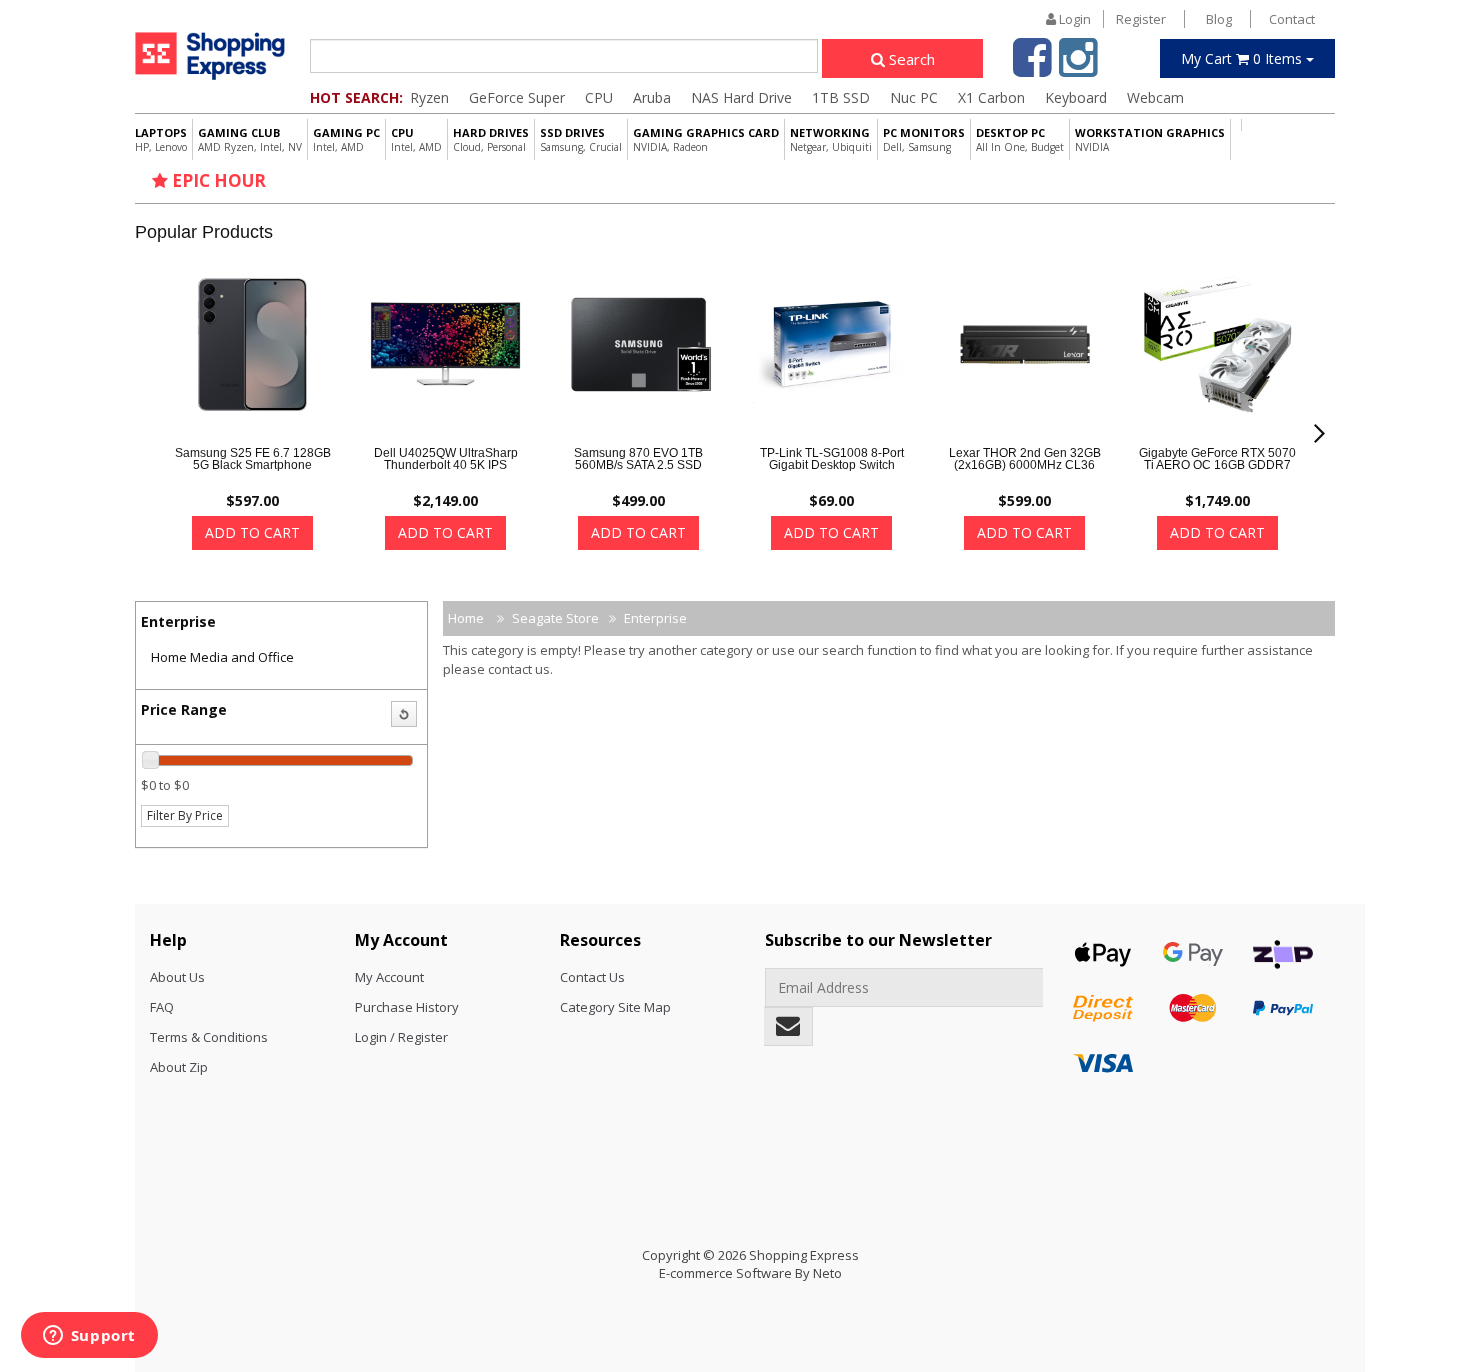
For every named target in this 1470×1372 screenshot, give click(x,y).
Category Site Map (615, 1007)
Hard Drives (491, 139)
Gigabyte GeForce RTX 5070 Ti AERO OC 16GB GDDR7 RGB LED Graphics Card (1217, 465)
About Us (177, 977)
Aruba (652, 97)
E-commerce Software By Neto (750, 1273)
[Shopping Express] (210, 55)
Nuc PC (914, 97)
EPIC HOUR (217, 180)
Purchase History (407, 1007)
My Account (389, 977)
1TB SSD (841, 97)
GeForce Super (517, 97)
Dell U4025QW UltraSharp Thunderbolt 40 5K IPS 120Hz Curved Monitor (446, 465)
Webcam (1155, 97)
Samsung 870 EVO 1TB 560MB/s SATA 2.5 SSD (638, 459)
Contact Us (592, 977)
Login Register (1111, 19)
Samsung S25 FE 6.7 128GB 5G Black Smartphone (253, 459)
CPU (599, 97)
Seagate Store (555, 618)
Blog (1219, 19)
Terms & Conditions (209, 1037)
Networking (831, 139)
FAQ (162, 1007)
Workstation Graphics (1150, 139)
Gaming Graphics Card (706, 139)
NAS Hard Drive (741, 97)
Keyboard (1076, 97)
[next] (1319, 433)
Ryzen (429, 97)
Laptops (161, 139)
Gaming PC (346, 139)
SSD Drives (581, 139)
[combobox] (564, 56)
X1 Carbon (991, 97)
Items (1243, 58)
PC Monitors (924, 139)
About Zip (179, 1067)
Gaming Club (250, 139)
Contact (1292, 19)
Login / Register (401, 1037)
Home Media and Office (222, 657)
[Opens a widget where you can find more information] (89, 1337)
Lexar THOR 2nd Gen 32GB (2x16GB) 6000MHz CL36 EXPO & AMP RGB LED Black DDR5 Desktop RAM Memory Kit (1025, 477)
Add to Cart (252, 532)
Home (466, 618)
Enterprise (655, 618)
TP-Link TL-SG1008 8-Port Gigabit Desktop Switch (832, 459)
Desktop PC (1020, 139)
